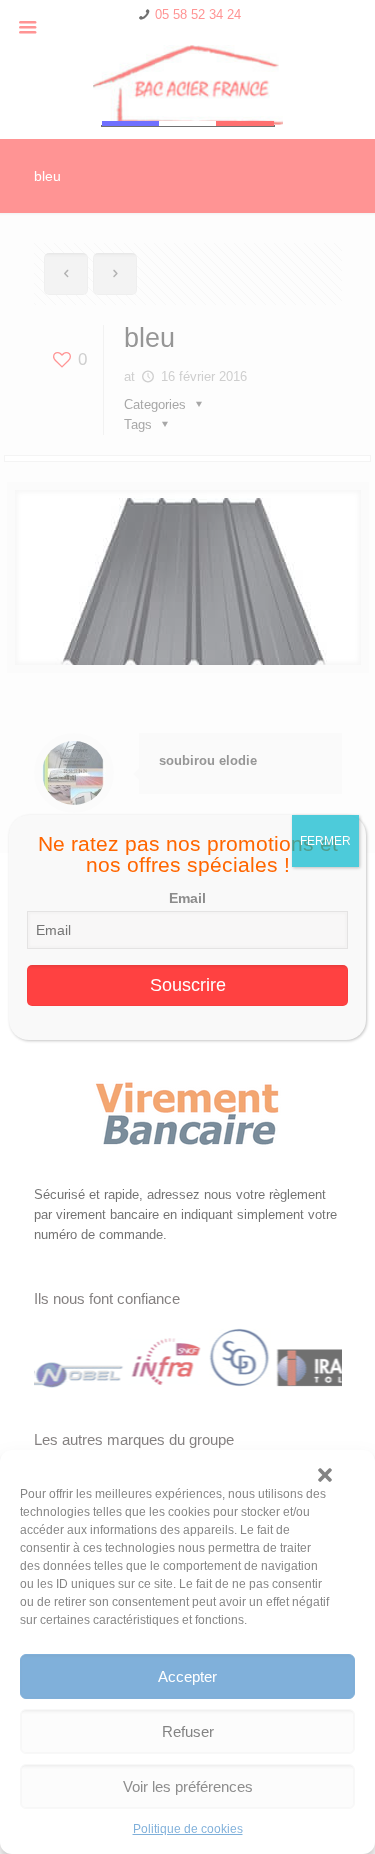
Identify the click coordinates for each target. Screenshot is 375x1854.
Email (187, 898)
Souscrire (188, 985)
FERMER (325, 841)
